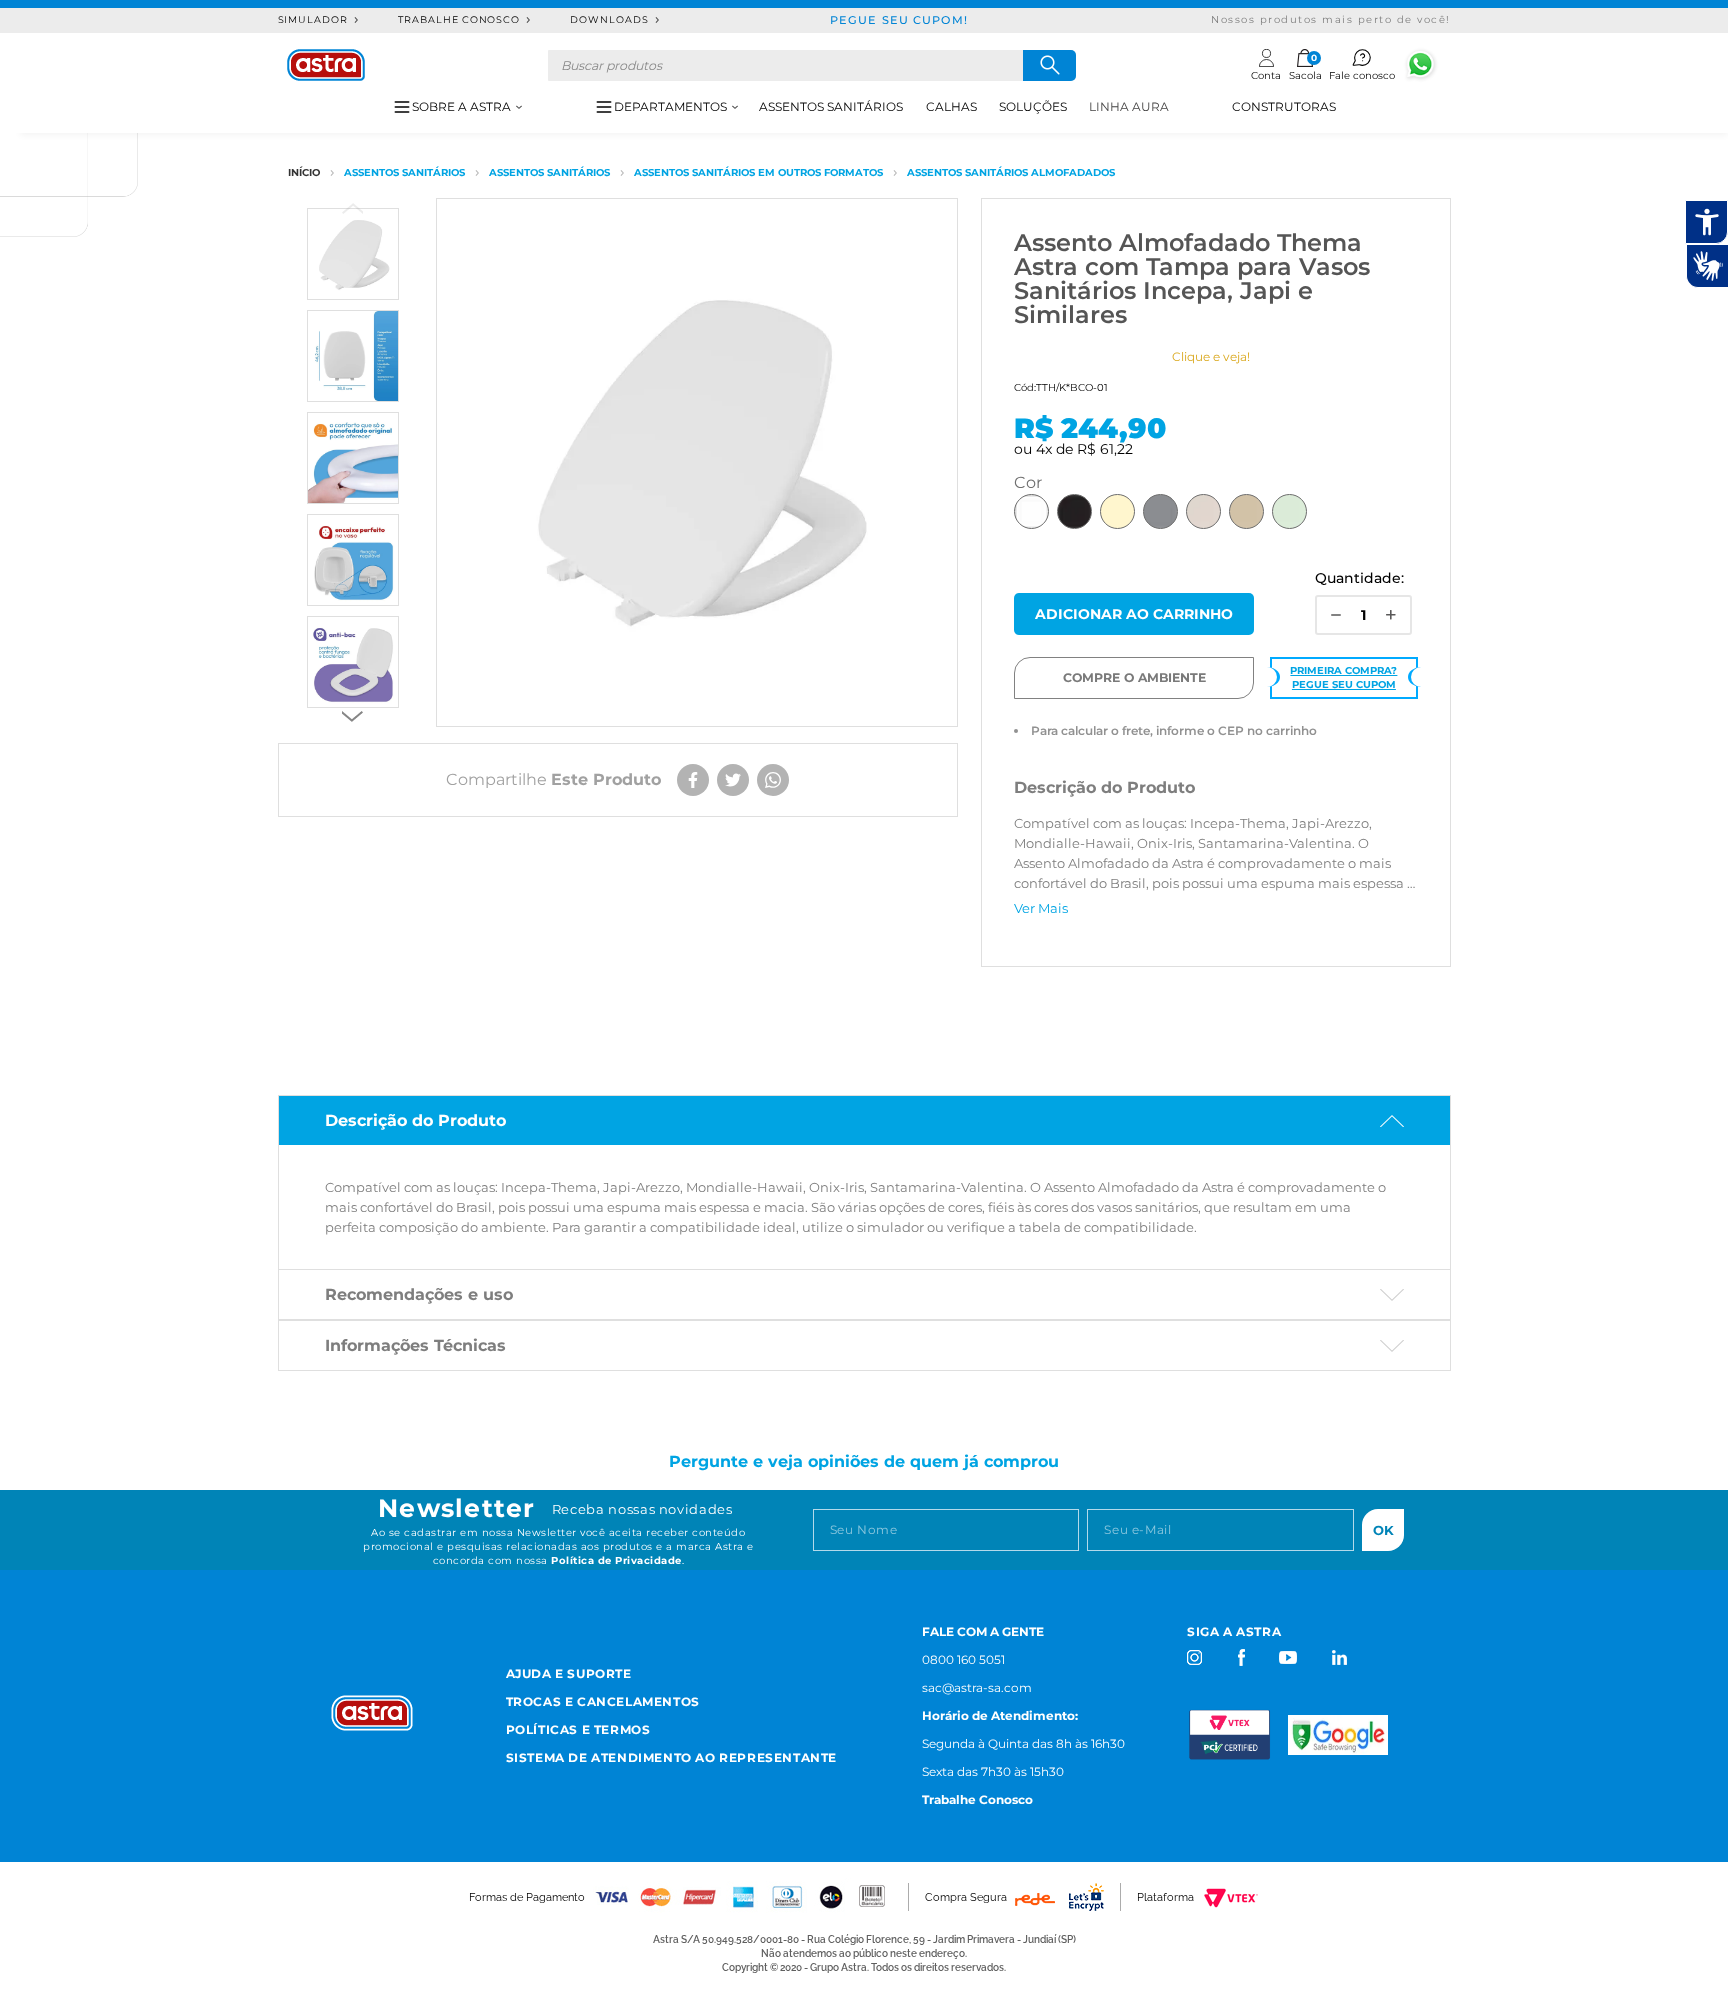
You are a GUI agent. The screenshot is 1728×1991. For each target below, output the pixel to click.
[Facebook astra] (1240, 1657)
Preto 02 (1074, 511)
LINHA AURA (1129, 106)
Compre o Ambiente (1134, 677)
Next (352, 716)
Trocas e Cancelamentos (603, 1701)
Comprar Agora (1134, 614)
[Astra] (326, 65)
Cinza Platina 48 (1203, 511)
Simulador (313, 19)
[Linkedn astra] (1338, 1657)
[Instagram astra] (1195, 1657)
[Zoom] (353, 254)
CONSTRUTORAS (1284, 106)
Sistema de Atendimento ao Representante (671, 1757)
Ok (1383, 1530)
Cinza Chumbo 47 (1160, 511)
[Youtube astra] (1289, 1657)
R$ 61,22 (1105, 449)
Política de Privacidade (616, 1560)
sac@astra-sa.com (977, 1687)
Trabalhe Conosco (459, 19)
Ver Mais (1041, 908)
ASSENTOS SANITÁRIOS (831, 106)
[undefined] (697, 462)
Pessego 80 (1246, 511)
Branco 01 (1031, 511)
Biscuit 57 (1117, 511)
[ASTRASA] (304, 173)
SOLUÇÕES (1033, 106)
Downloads (609, 19)
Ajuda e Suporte (569, 1673)
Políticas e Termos (578, 1729)
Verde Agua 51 (1289, 511)
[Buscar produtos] (1049, 65)
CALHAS (951, 106)
